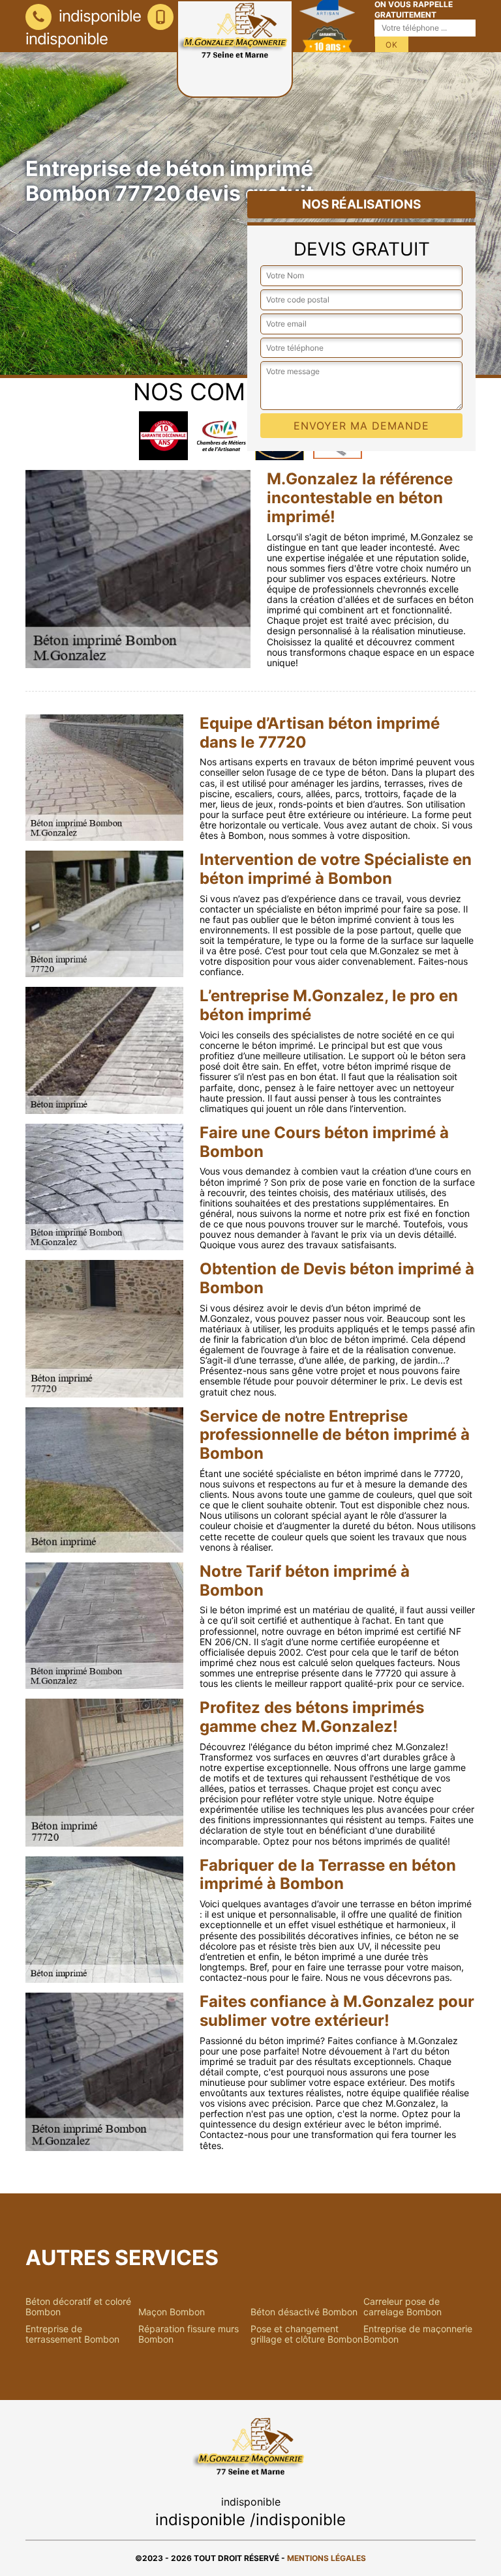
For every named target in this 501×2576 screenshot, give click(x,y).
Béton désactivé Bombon (304, 2312)
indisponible (98, 16)
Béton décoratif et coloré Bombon (78, 2307)
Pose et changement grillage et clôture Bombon (307, 2334)
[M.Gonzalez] (235, 49)
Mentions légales (326, 2558)
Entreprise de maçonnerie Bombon (418, 2334)
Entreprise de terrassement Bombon (72, 2334)
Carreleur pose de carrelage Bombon (402, 2307)
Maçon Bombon (172, 2312)
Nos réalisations (361, 204)
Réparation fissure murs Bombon (189, 2334)
